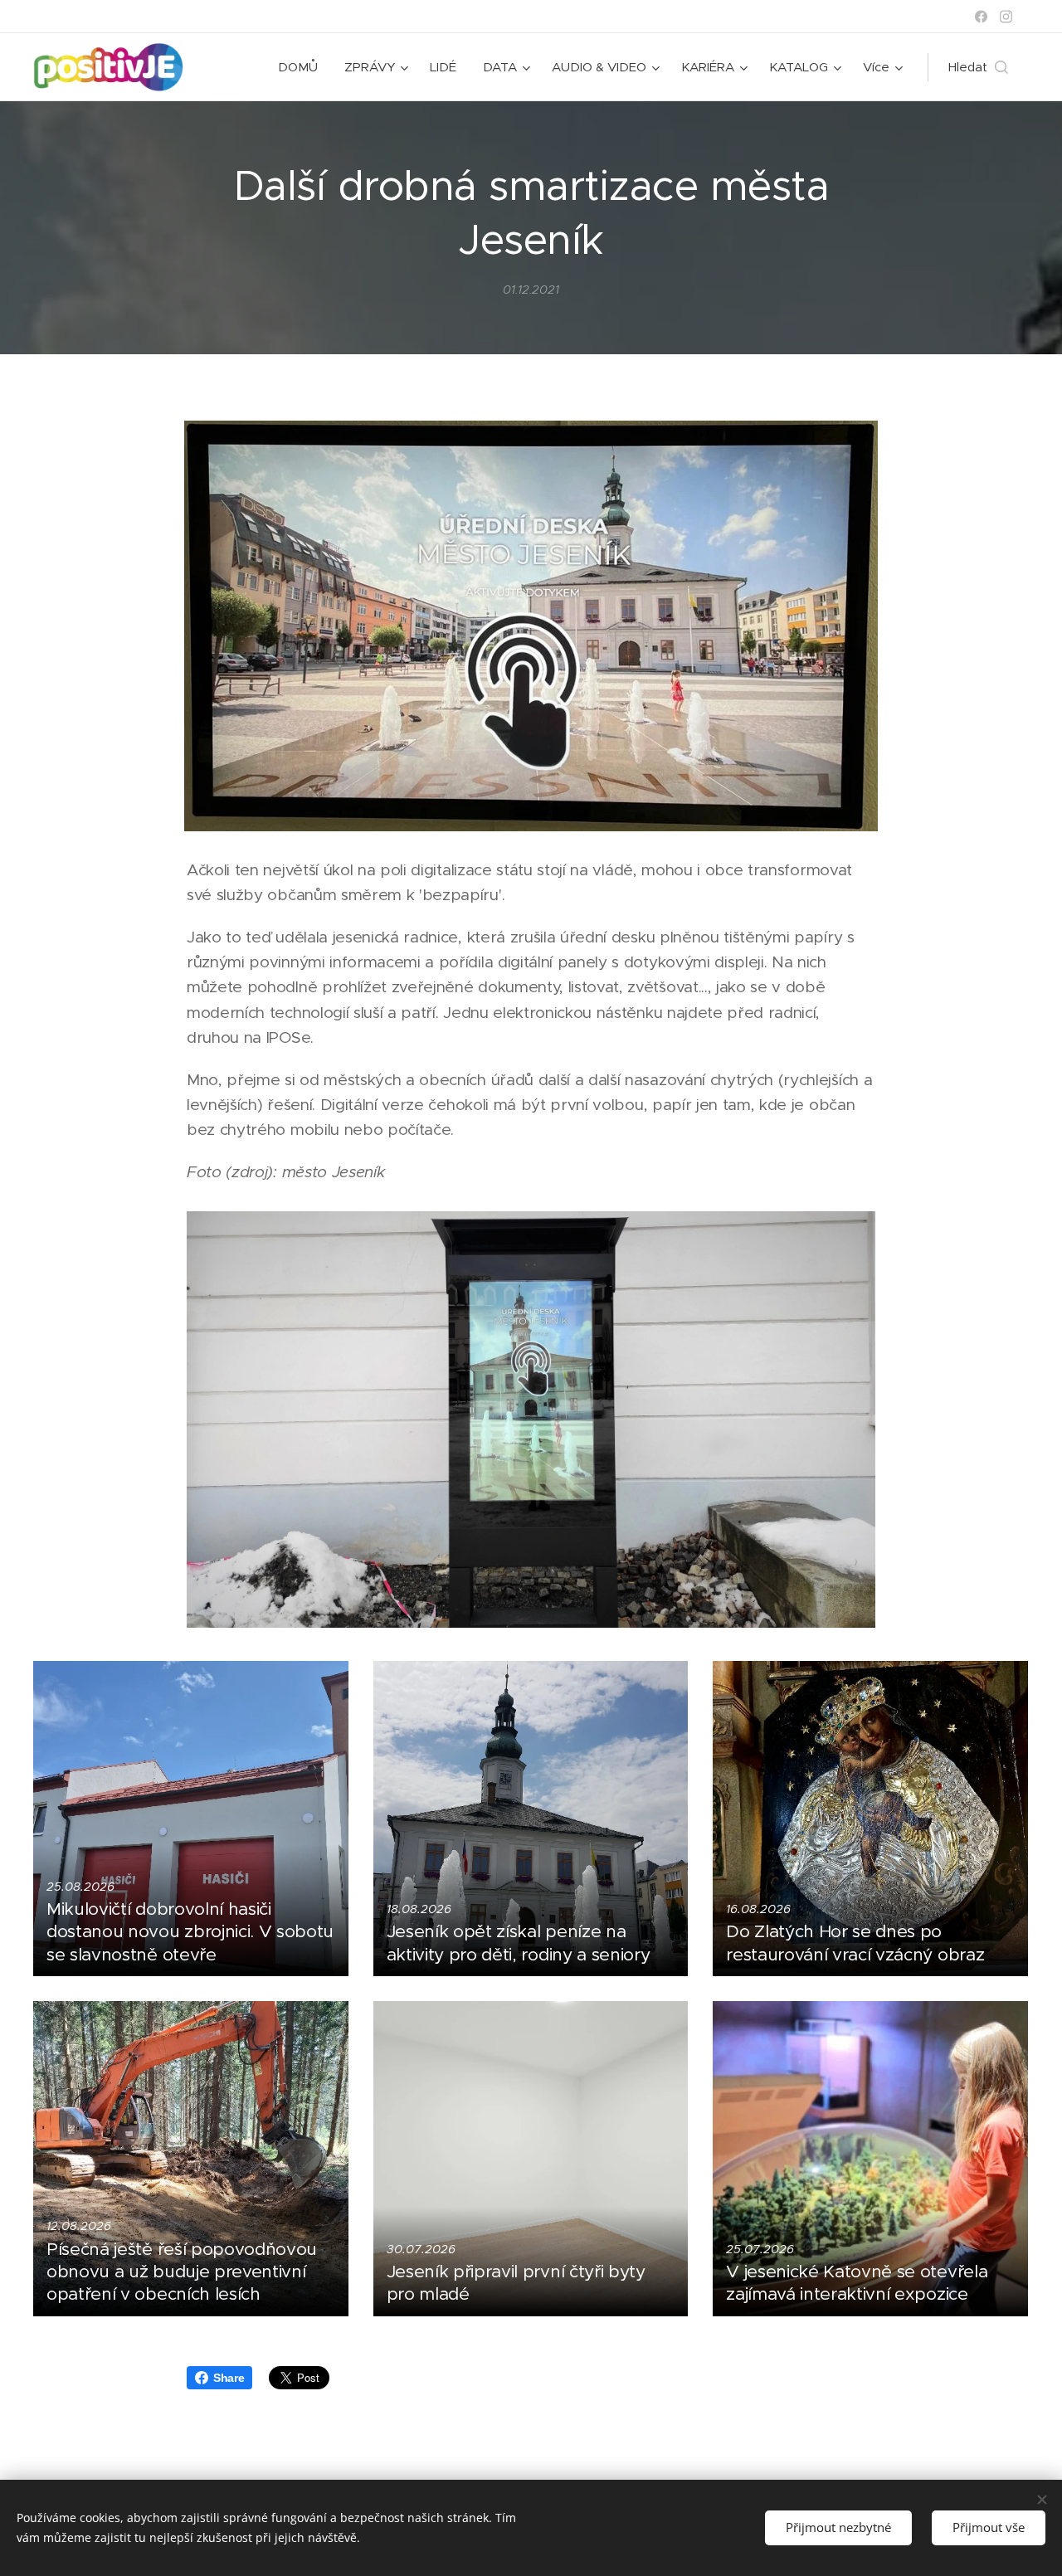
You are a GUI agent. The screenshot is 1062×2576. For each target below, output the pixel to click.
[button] (978, 67)
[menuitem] (302, 67)
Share (229, 2378)
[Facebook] (981, 17)
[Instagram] (1006, 17)
